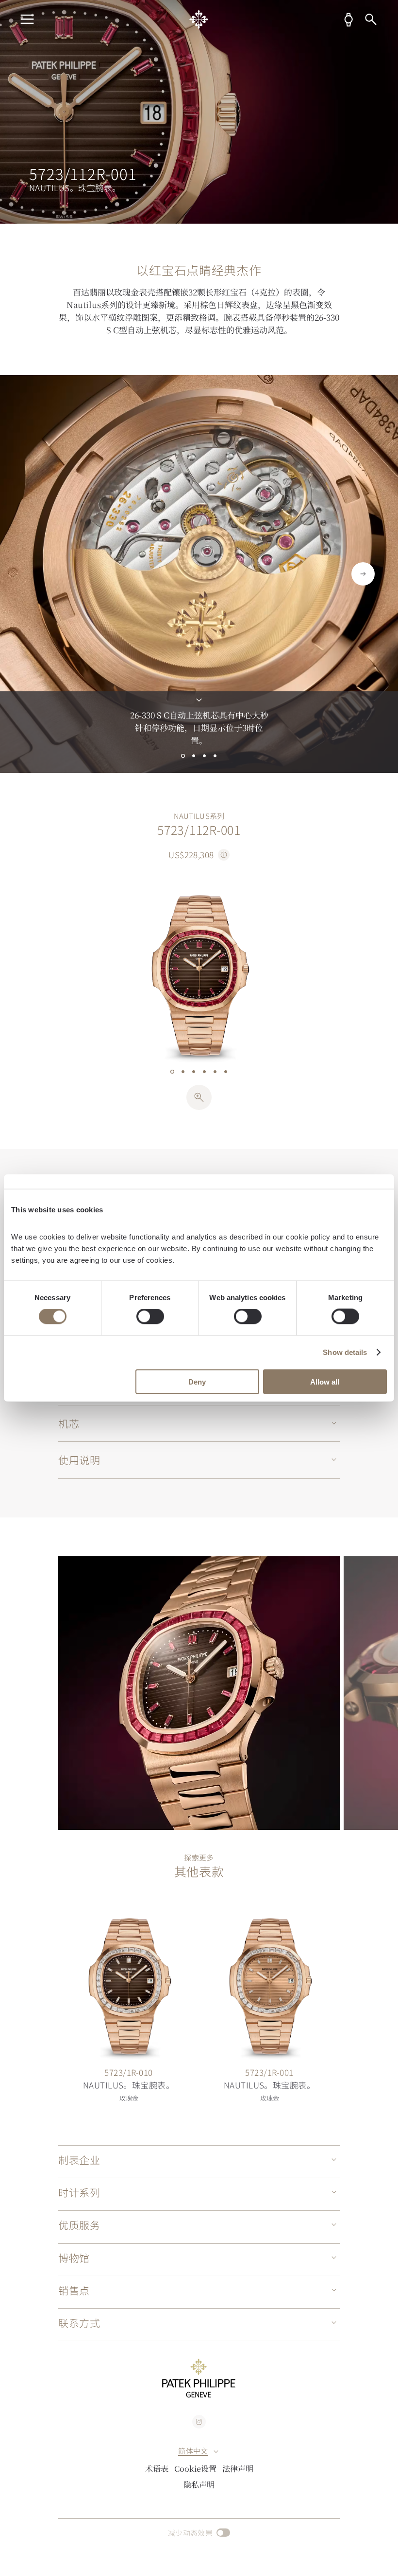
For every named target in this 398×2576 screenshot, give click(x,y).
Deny (197, 1381)
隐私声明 (199, 2484)
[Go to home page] (199, 19)
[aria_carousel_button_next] (363, 574)
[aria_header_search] (371, 19)
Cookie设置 (195, 2468)
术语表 (157, 2468)
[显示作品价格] (224, 855)
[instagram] (199, 2422)
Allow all (325, 1381)
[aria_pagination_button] (183, 756)
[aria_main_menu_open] (27, 19)
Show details (345, 1352)
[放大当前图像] (199, 1097)
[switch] (150, 1317)
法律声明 (238, 2468)
